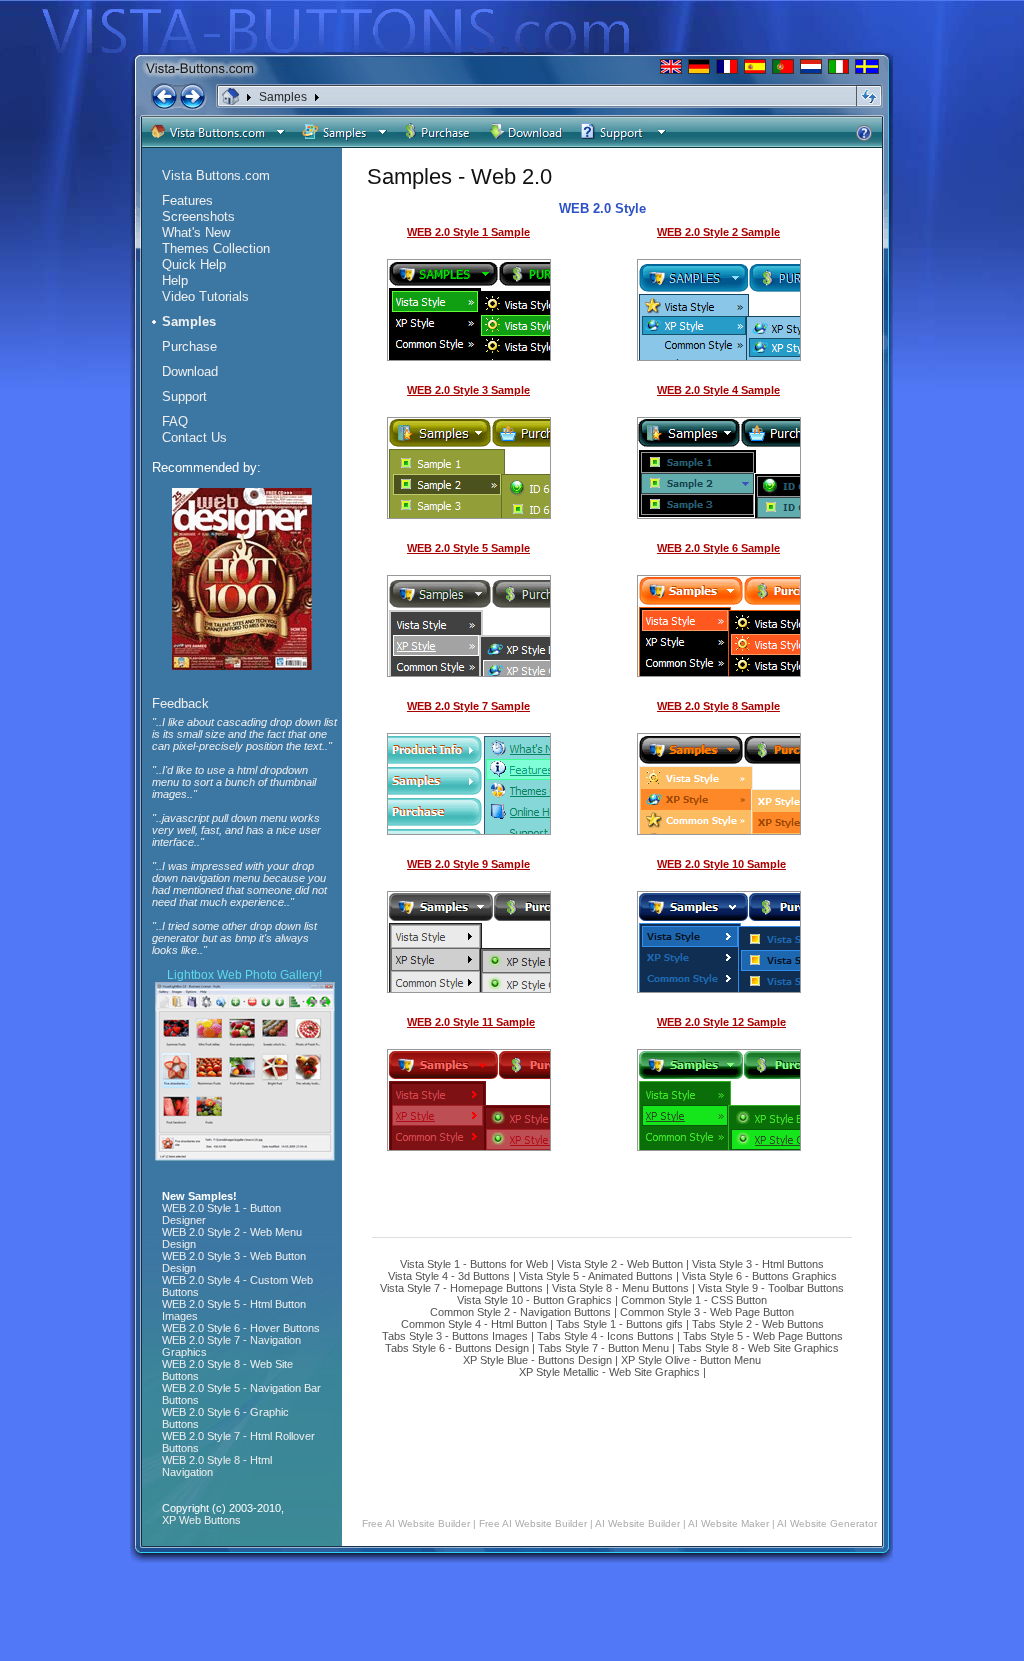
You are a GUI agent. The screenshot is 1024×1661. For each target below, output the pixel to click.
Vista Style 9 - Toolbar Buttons (771, 1288)
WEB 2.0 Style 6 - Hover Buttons (241, 1328)
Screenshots (198, 216)
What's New (196, 232)
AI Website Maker (728, 1523)
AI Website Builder (637, 1523)
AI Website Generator (827, 1523)
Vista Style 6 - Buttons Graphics (759, 1276)
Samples (283, 97)
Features (187, 200)
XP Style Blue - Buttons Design (537, 1360)
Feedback (180, 703)
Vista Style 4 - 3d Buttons (449, 1276)
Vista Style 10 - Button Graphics (534, 1300)
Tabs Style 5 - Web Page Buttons (763, 1336)
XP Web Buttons (201, 1520)
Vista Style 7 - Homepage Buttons (461, 1288)
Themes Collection (216, 248)
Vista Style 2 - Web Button (620, 1264)
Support (184, 396)
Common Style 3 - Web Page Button (707, 1312)
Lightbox (190, 975)
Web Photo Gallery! (269, 975)
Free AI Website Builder (416, 1523)
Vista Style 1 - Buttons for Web (474, 1264)
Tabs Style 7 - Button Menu (603, 1348)
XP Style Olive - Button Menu (691, 1360)
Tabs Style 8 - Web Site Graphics (758, 1348)
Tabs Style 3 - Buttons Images (455, 1336)
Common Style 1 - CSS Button (694, 1300)
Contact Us (194, 437)
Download (190, 371)
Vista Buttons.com (216, 175)
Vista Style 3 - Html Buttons (758, 1264)
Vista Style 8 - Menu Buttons (620, 1288)
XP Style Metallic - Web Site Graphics (609, 1372)
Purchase (189, 346)
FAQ (175, 421)
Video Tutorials (205, 296)
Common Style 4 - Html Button (474, 1324)
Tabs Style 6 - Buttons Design (457, 1348)
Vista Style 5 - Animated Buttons (596, 1276)
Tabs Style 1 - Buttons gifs (619, 1324)
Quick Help (194, 264)
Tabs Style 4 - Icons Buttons (605, 1336)
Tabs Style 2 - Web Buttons (758, 1324)
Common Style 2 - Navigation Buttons (520, 1312)
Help (175, 280)
